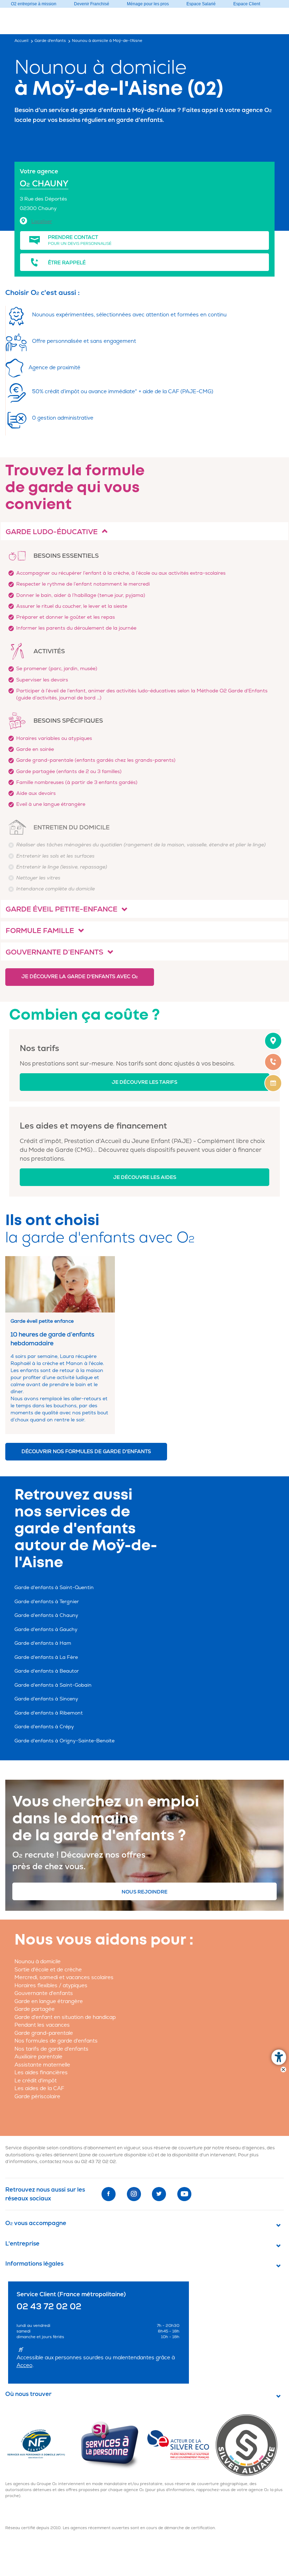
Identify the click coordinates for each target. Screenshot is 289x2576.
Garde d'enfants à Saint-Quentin (54, 1587)
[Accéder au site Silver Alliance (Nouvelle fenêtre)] (249, 2445)
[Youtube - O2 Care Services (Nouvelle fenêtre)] (184, 2194)
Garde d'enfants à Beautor (47, 1671)
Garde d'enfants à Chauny (46, 1615)
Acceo (24, 2365)
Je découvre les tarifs (144, 1082)
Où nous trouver (28, 2394)
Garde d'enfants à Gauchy (46, 1629)
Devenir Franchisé (92, 4)
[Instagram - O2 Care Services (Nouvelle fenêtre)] (134, 2194)
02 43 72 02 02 (99, 2162)
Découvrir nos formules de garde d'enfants (86, 1451)
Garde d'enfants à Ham (43, 1643)
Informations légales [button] (34, 2264)
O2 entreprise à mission (34, 4)
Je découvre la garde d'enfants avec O (80, 977)
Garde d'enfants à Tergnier (47, 1602)
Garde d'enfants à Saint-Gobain (53, 1685)
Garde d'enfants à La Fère (46, 1657)
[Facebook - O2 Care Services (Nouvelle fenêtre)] (109, 2194)
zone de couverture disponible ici (116, 2155)
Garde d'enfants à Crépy (44, 1727)
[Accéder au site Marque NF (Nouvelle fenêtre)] (42, 2445)
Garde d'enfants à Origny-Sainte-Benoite (64, 1741)
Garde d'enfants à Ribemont (49, 1713)
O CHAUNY (44, 184)
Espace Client (247, 4)
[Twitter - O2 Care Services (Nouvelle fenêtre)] (159, 2194)
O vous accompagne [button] (36, 2223)
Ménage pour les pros (148, 4)
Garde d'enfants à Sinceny (46, 1699)
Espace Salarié (201, 4)
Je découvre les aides (145, 1177)
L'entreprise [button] (22, 2244)
